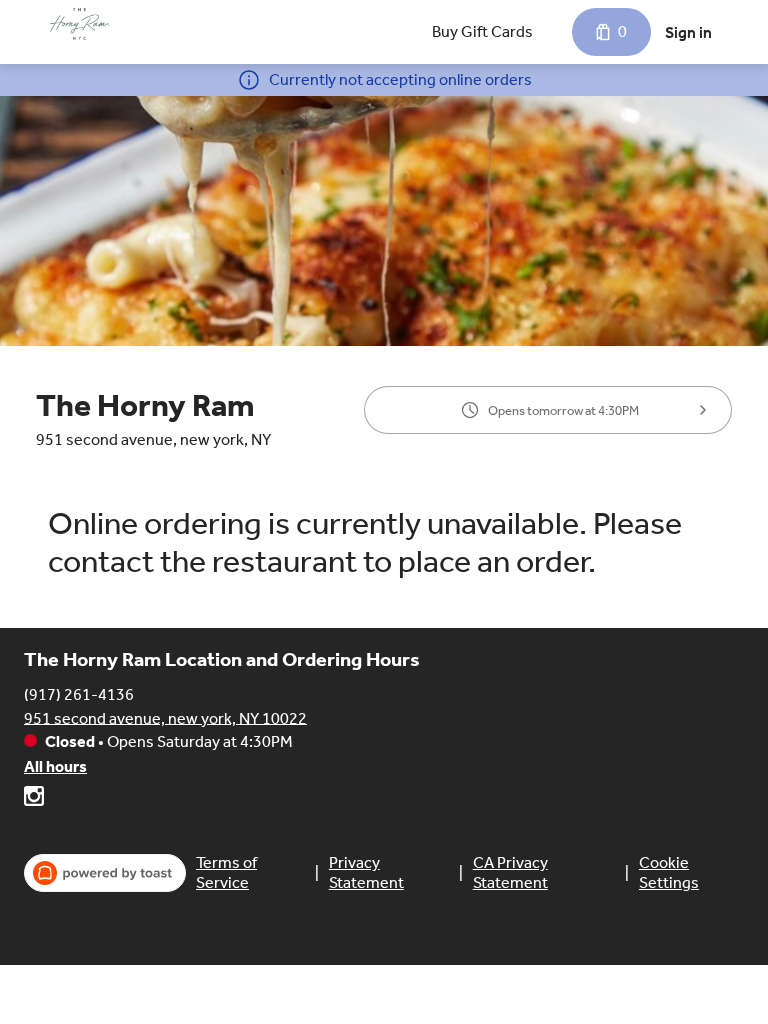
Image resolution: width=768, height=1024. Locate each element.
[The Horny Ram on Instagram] (34, 799)
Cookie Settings (669, 872)
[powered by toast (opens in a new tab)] (105, 873)
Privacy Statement (366, 872)
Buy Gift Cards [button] (482, 31)
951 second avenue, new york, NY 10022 (165, 717)
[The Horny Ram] (79, 24)
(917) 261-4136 (79, 693)
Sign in (688, 32)
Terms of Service (226, 872)
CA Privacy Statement (510, 872)
